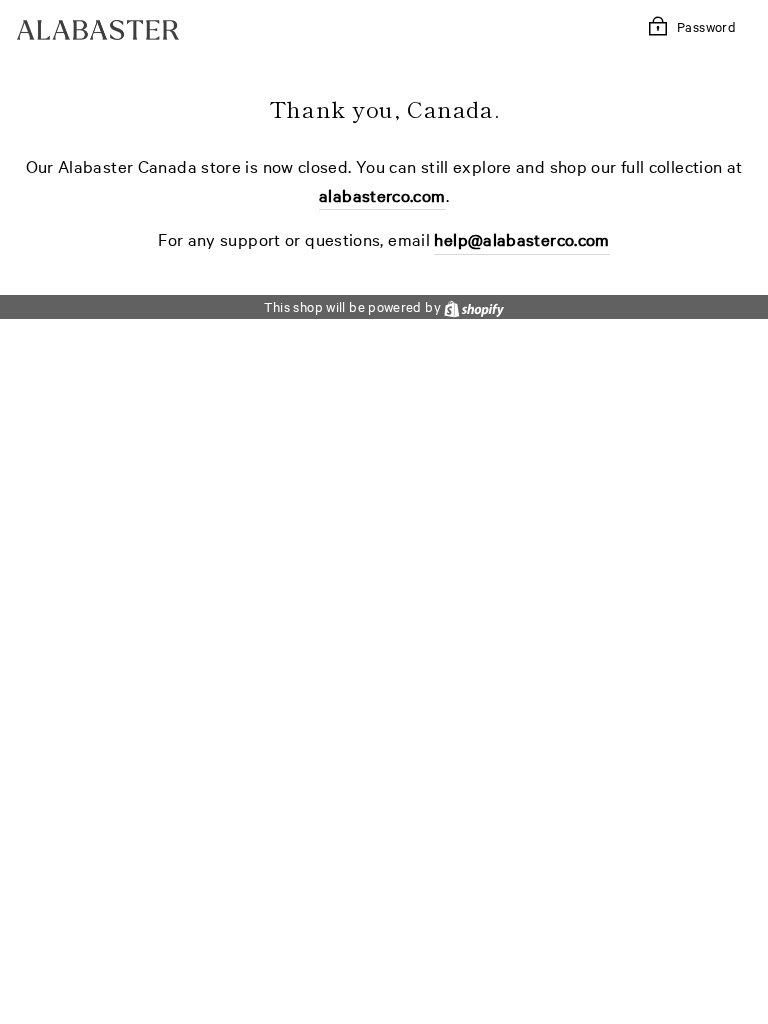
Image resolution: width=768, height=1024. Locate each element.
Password (706, 26)
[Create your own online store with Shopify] (474, 306)
